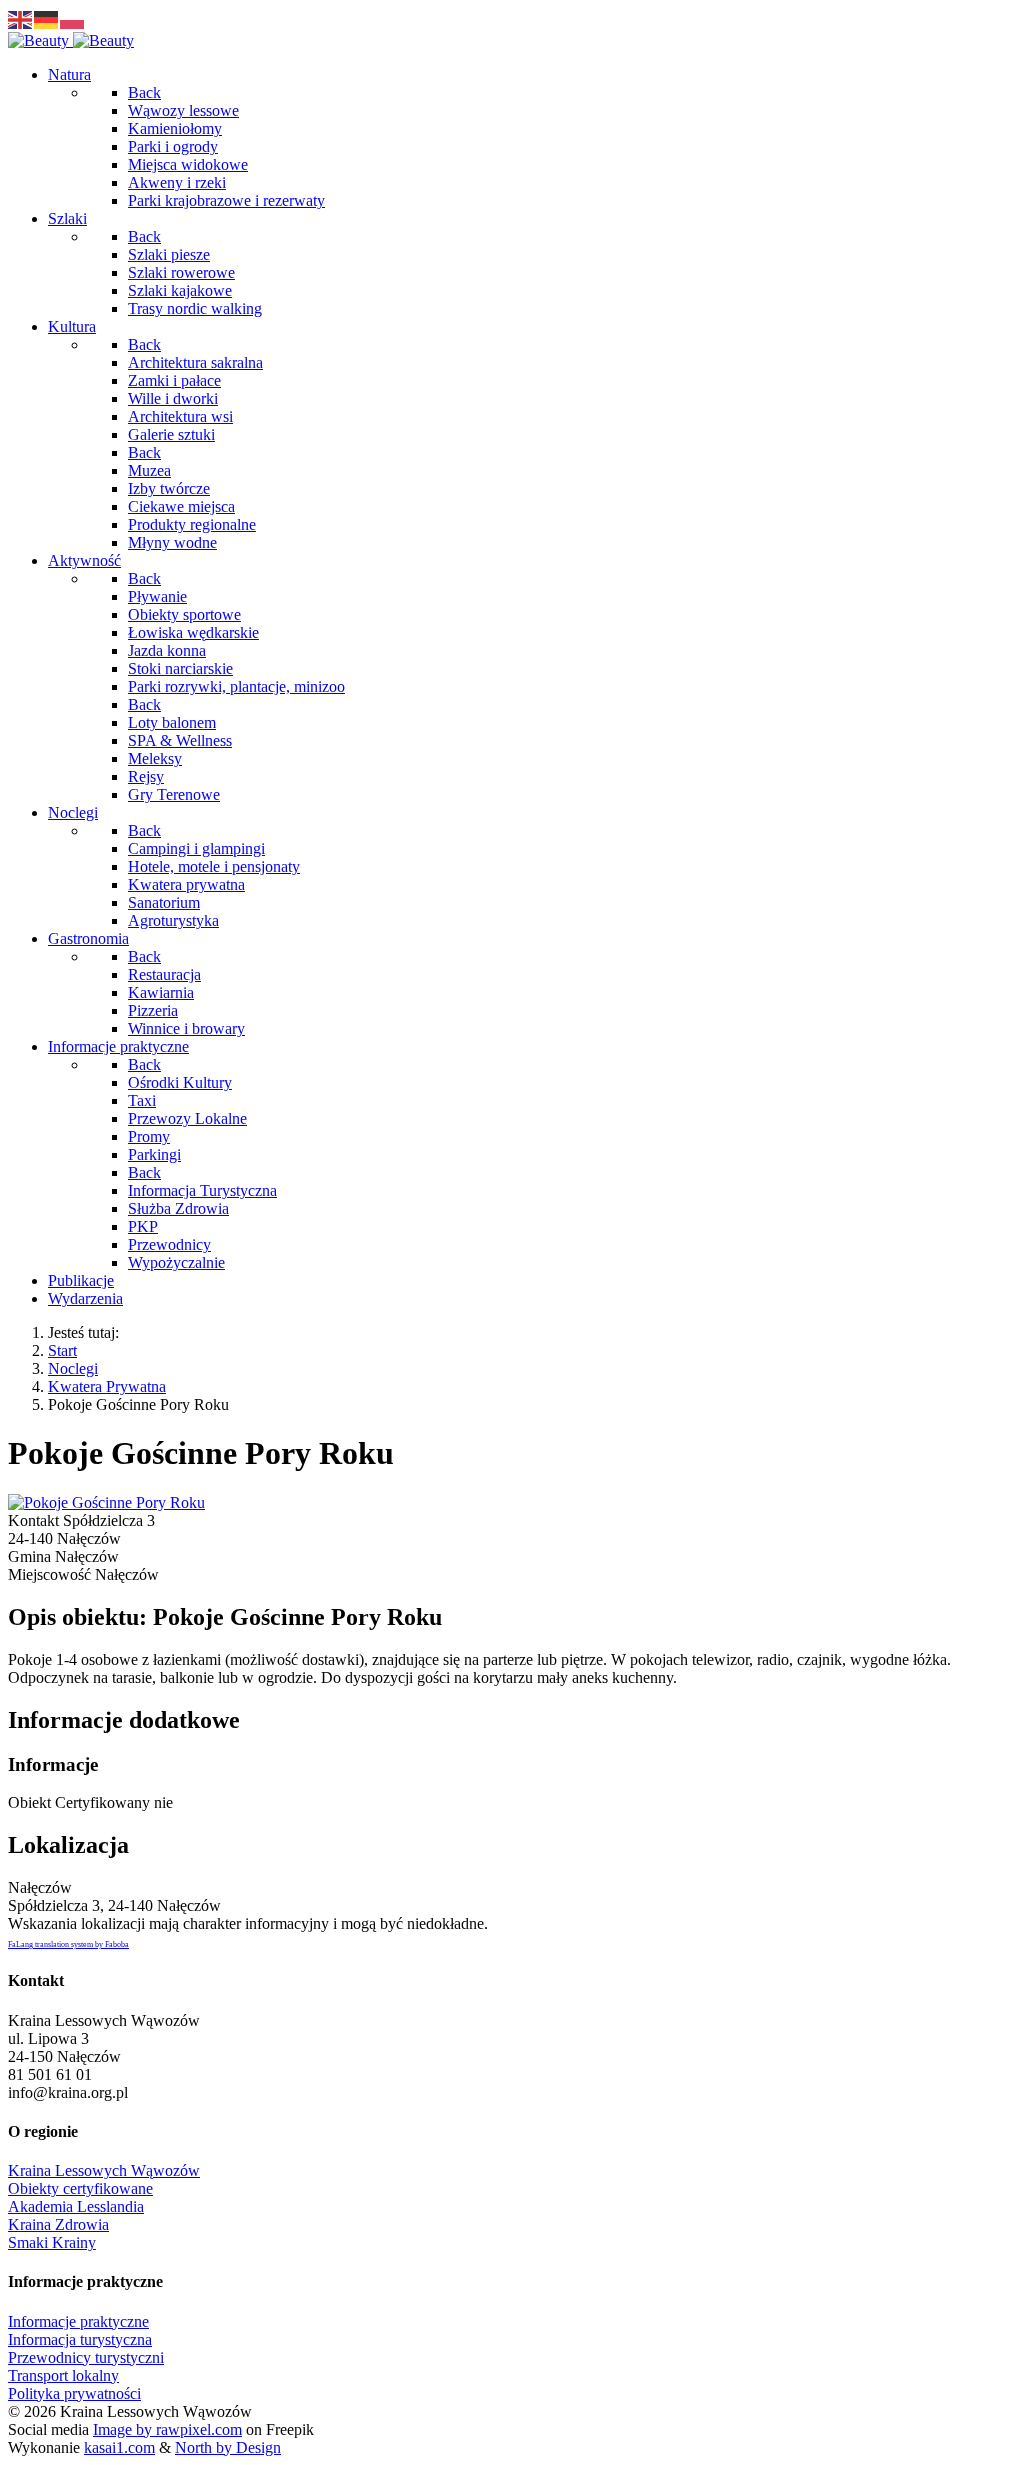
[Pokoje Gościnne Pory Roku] (106, 1502)
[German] (47, 18)
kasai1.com (119, 2447)
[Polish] (73, 18)
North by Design (228, 2447)
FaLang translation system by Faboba (68, 1944)
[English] (21, 18)
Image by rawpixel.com (167, 2429)
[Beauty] (71, 40)
